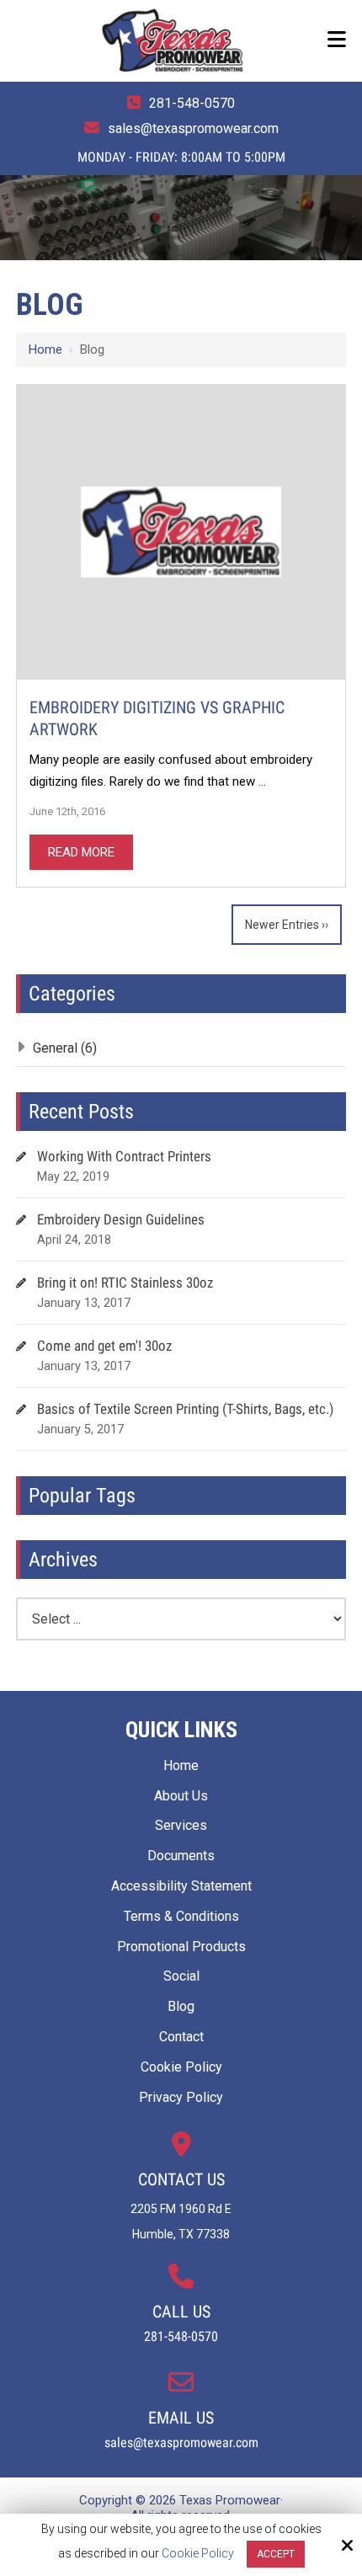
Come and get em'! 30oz (104, 1346)
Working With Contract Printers (124, 1156)
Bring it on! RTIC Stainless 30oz (125, 1283)
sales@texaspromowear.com (193, 128)
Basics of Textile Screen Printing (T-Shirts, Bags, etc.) (185, 1409)
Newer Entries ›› (287, 925)
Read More (81, 852)
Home (45, 349)
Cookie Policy (198, 2553)
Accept (276, 2554)
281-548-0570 (192, 103)
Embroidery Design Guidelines (121, 1219)
